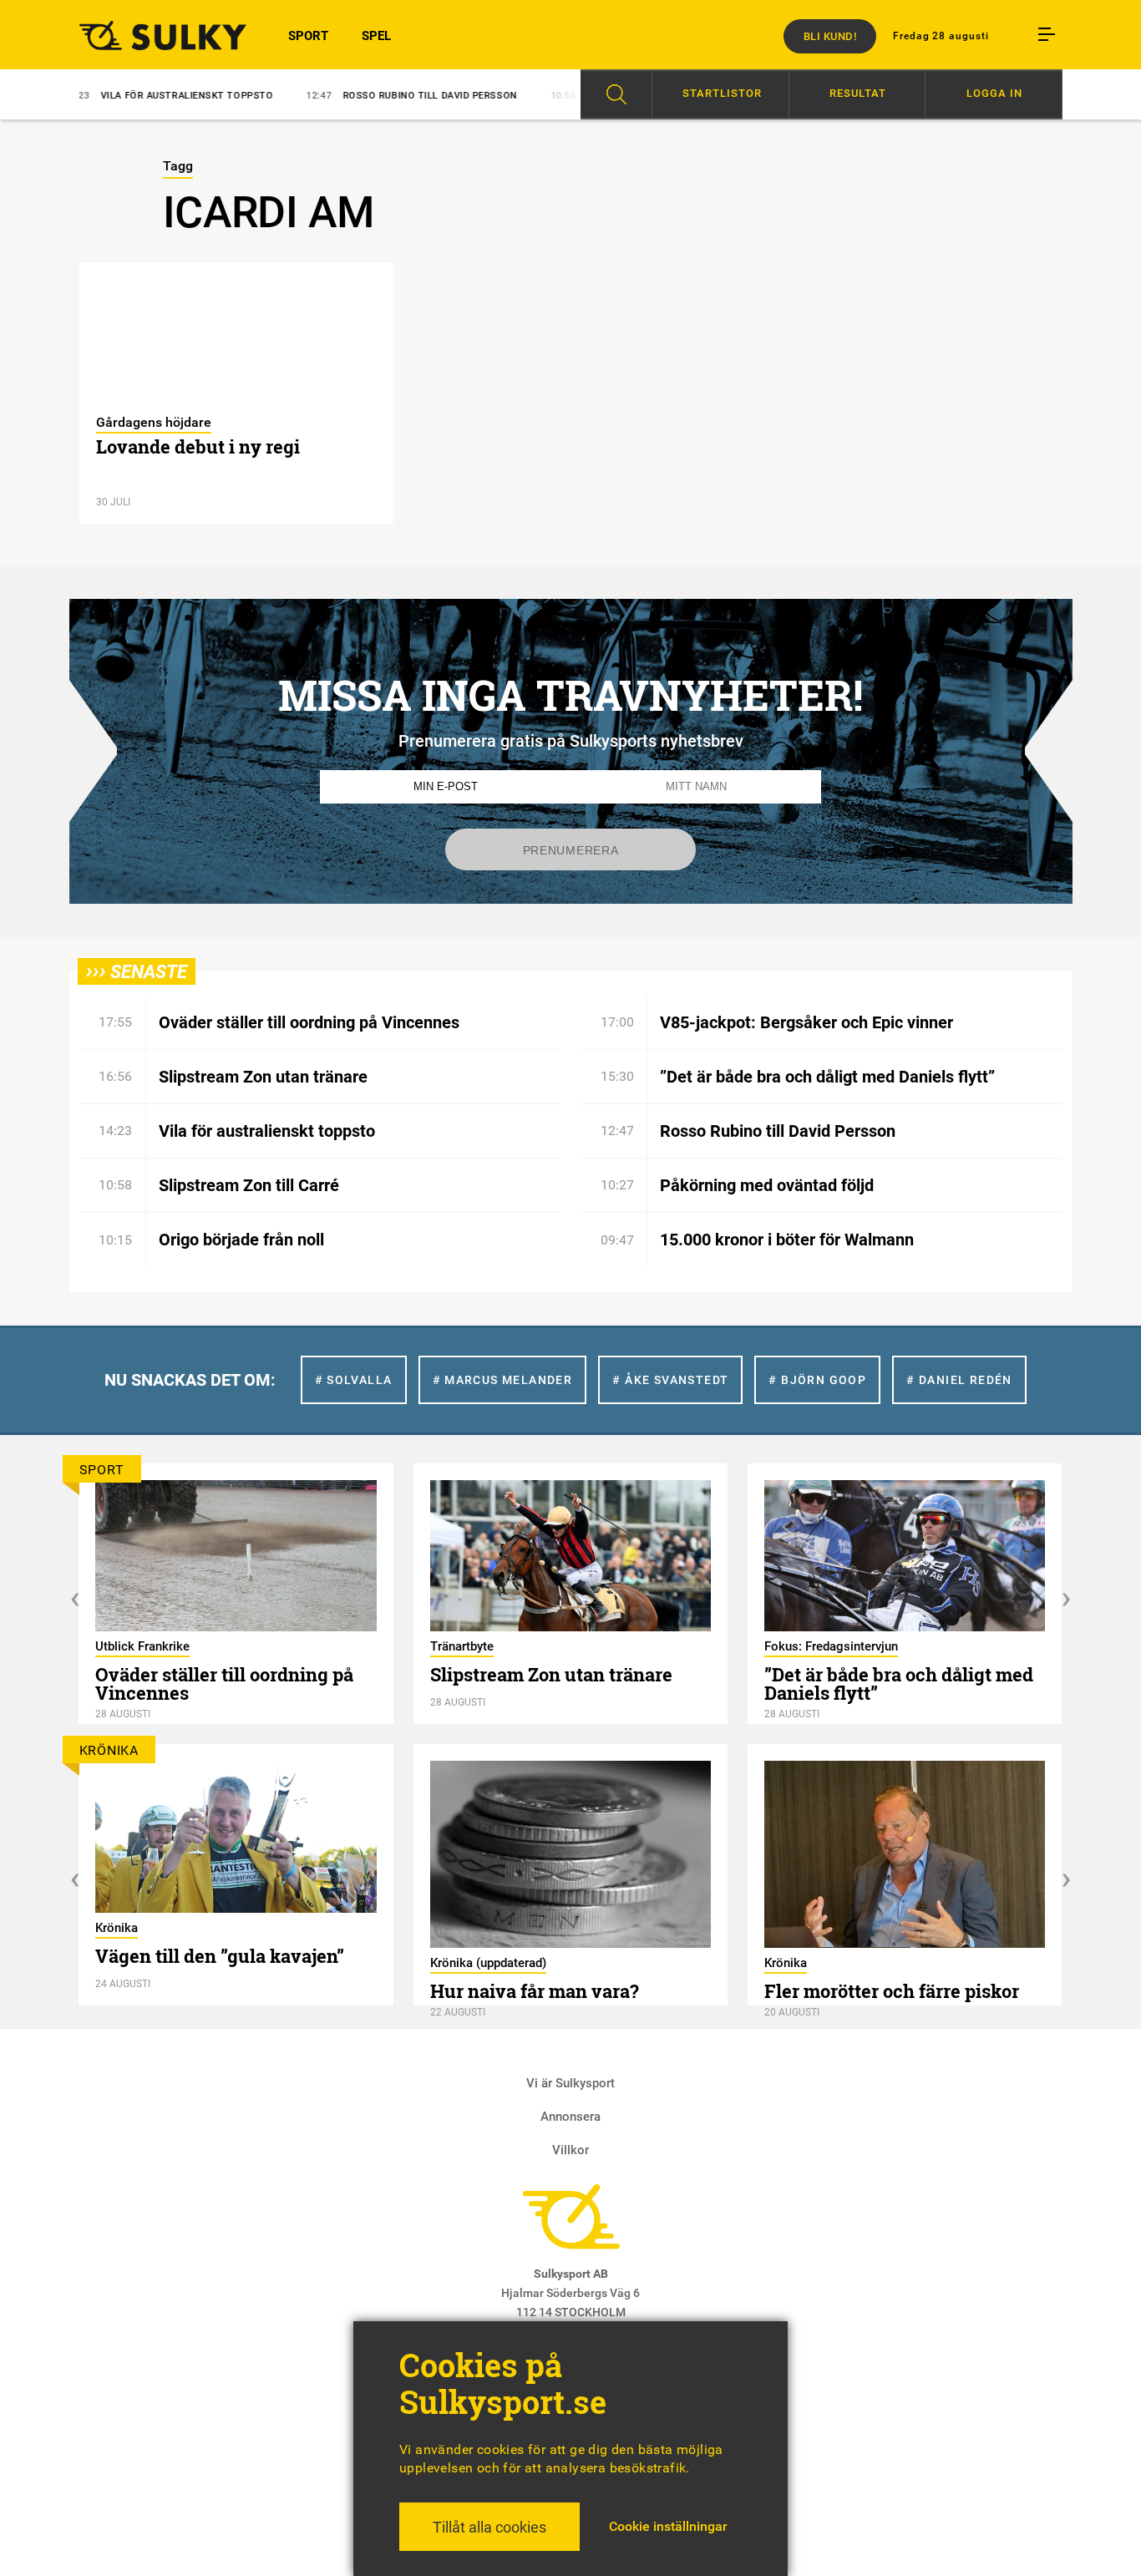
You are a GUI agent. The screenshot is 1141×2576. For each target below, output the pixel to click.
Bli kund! (830, 36)
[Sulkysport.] (153, 35)
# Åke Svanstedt (670, 1380)
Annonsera (570, 2117)
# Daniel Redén (959, 1380)
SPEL (376, 36)
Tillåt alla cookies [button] (489, 2527)
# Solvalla (354, 1380)
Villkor (570, 2150)
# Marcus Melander (503, 1380)
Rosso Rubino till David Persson (351, 96)
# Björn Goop (817, 1380)
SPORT (308, 36)
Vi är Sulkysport (570, 2083)
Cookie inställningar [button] (668, 2526)
